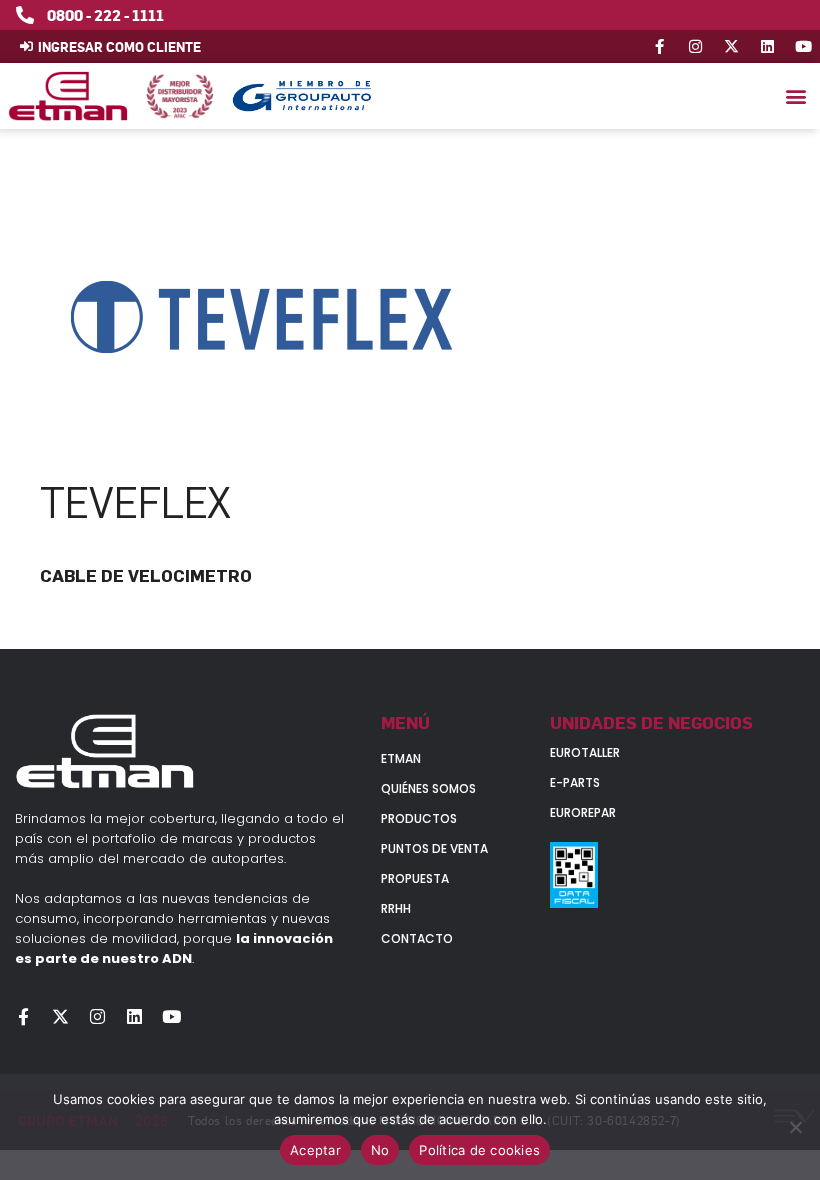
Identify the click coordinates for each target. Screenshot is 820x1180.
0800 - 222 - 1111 (105, 15)
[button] (795, 96)
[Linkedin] (767, 46)
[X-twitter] (731, 46)
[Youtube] (803, 46)
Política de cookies (479, 1150)
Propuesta (415, 878)
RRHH (396, 908)
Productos (419, 818)
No (380, 1150)
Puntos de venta (434, 848)
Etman (401, 758)
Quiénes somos (428, 788)
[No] (795, 1127)
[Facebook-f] (659, 46)
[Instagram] (695, 46)
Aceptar (315, 1150)
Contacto (417, 938)
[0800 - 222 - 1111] (25, 15)
